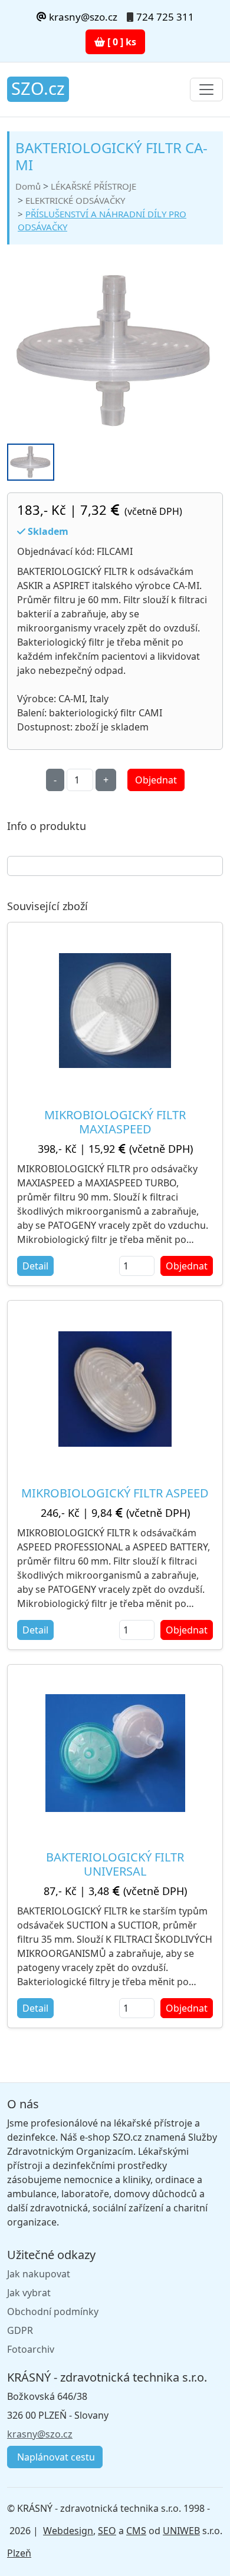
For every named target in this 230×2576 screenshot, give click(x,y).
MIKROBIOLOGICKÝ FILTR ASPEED (115, 1493)
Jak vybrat (29, 2293)
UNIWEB (181, 2531)
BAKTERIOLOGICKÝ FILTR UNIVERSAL (115, 1864)
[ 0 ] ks (121, 42)
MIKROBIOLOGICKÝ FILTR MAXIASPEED (115, 1122)
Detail (35, 1266)
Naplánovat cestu (55, 2457)
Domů (28, 186)
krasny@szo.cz (82, 17)
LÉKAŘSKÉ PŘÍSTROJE (93, 186)
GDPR (20, 2330)
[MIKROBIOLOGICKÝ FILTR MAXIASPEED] (115, 1011)
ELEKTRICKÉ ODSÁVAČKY (75, 200)
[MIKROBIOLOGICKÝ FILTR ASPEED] (115, 1389)
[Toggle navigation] (206, 90)
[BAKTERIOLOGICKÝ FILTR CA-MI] (115, 351)
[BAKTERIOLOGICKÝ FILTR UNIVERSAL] (115, 1753)
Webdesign (68, 2531)
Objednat (156, 780)
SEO (107, 2531)
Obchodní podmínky (53, 2312)
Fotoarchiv (31, 2349)
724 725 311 (165, 17)
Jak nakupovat (39, 2274)
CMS (136, 2531)
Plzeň (19, 2553)
